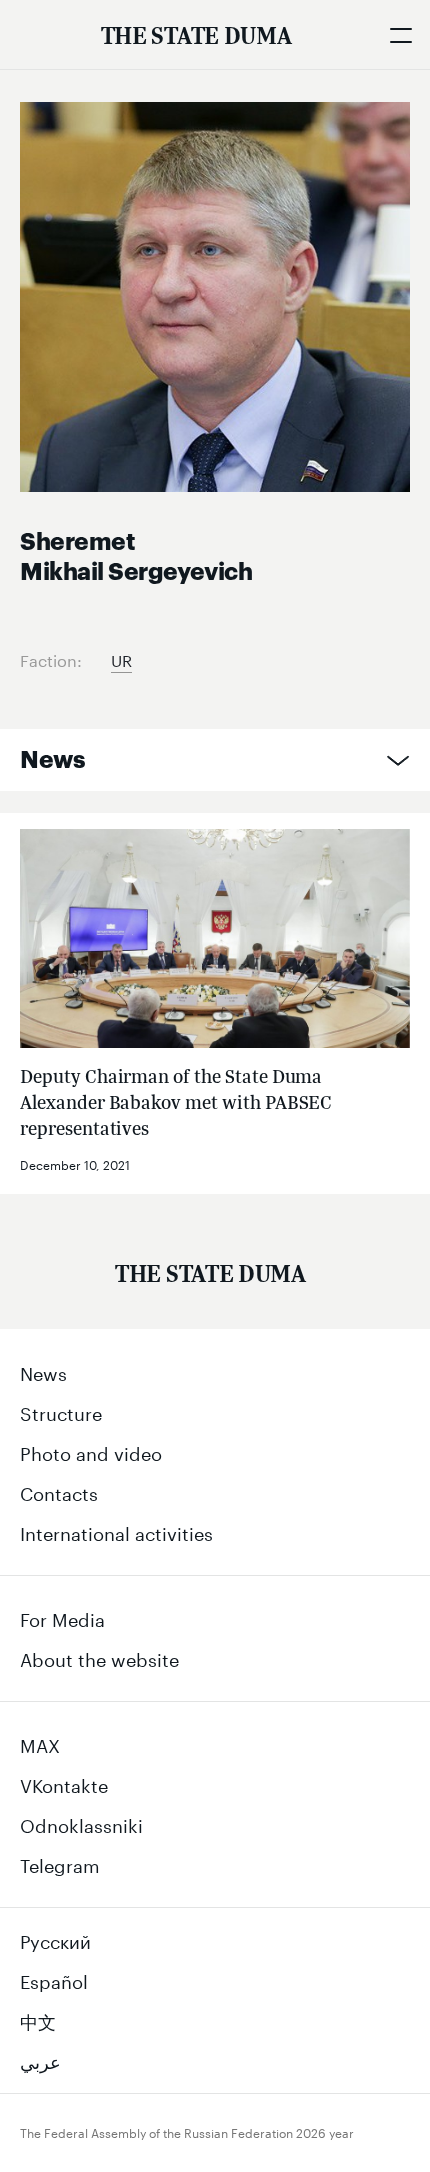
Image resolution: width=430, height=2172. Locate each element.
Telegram (60, 1863)
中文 (38, 2019)
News (52, 760)
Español (54, 1979)
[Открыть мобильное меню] (400, 35)
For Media (62, 1617)
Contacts (59, 1491)
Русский (55, 1939)
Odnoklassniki (81, 1823)
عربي (40, 2059)
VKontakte (64, 1783)
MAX (40, 1743)
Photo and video (91, 1451)
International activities (116, 1531)
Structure (61, 1411)
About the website (99, 1657)
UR (121, 658)
